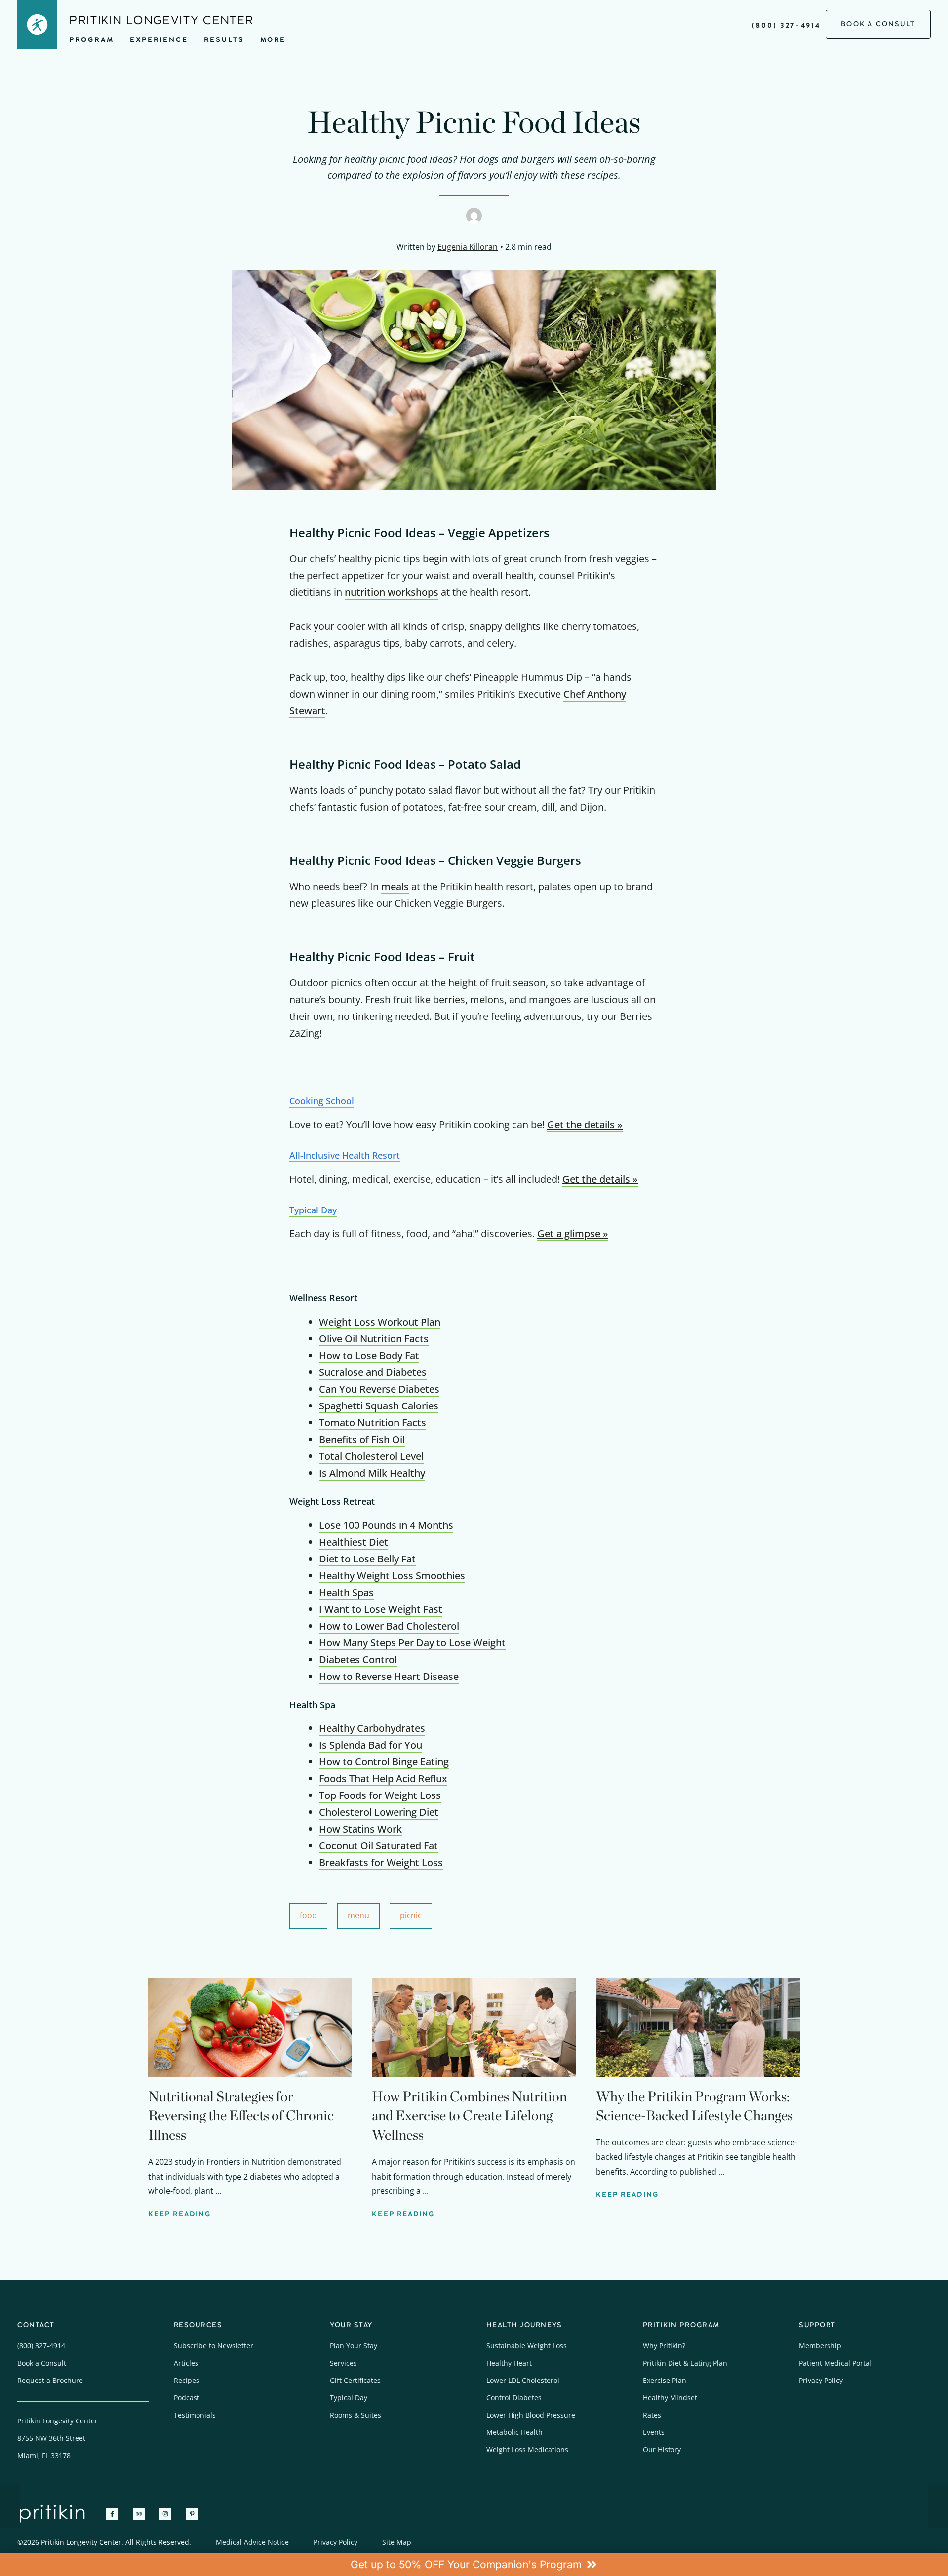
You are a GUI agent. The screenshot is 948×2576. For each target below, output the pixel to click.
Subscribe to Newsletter (214, 2346)
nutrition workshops (392, 592)
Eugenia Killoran (468, 247)
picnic (411, 1915)
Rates (652, 2415)
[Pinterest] (192, 2514)
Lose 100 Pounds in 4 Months (386, 1525)
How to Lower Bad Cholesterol (389, 1626)
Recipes (187, 2380)
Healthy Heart (509, 2363)
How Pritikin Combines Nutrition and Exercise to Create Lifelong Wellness (469, 2115)
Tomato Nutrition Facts (373, 1423)
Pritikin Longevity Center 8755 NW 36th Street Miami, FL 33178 (58, 2438)
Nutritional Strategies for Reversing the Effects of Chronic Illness (241, 2115)
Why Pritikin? (664, 2346)
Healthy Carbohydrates (372, 1728)
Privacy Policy (821, 2380)
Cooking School (322, 1101)
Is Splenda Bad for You (371, 1745)
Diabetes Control (358, 1659)
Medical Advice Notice (252, 2542)
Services (343, 2363)
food (308, 1915)
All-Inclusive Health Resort (345, 1155)
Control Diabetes (514, 2398)
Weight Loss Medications (527, 2449)
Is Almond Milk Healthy (372, 1473)
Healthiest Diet (354, 1542)
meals (395, 886)
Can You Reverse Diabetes (379, 1389)
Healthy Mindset (670, 2398)
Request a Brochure (50, 2380)
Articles (186, 2363)
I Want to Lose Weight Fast (381, 1609)
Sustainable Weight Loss (527, 2346)
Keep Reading (179, 2214)
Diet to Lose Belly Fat (367, 1559)
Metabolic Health (514, 2432)
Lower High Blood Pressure (531, 2415)
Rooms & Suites (355, 2415)
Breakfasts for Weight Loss (381, 1862)
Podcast (187, 2398)
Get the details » (585, 1124)
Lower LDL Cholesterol (523, 2380)
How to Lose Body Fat (369, 1355)
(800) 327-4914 (786, 25)
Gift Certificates (355, 2380)
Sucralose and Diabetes (373, 1372)
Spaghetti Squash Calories (379, 1406)
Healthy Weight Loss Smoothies (392, 1576)
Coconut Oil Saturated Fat (378, 1846)
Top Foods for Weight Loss (380, 1795)
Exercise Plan (665, 2380)
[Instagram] (165, 2514)
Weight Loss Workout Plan (380, 1322)
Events (654, 2432)
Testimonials (195, 2415)
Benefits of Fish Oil (362, 1439)
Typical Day (313, 1210)
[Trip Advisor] (139, 2514)
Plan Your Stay (354, 2346)
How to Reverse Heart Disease (389, 1676)
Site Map (397, 2542)
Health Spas (346, 1592)
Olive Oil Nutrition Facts (374, 1339)
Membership (820, 2346)
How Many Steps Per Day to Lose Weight (412, 1643)
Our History (662, 2449)
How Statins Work (360, 1829)
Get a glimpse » (573, 1233)
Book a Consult (42, 2363)
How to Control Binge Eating (384, 1762)
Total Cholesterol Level (371, 1456)
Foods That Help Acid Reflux (383, 1778)
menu (358, 1915)
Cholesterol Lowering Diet (379, 1812)
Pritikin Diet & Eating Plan (685, 2363)
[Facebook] (112, 2514)
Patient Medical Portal (835, 2363)
